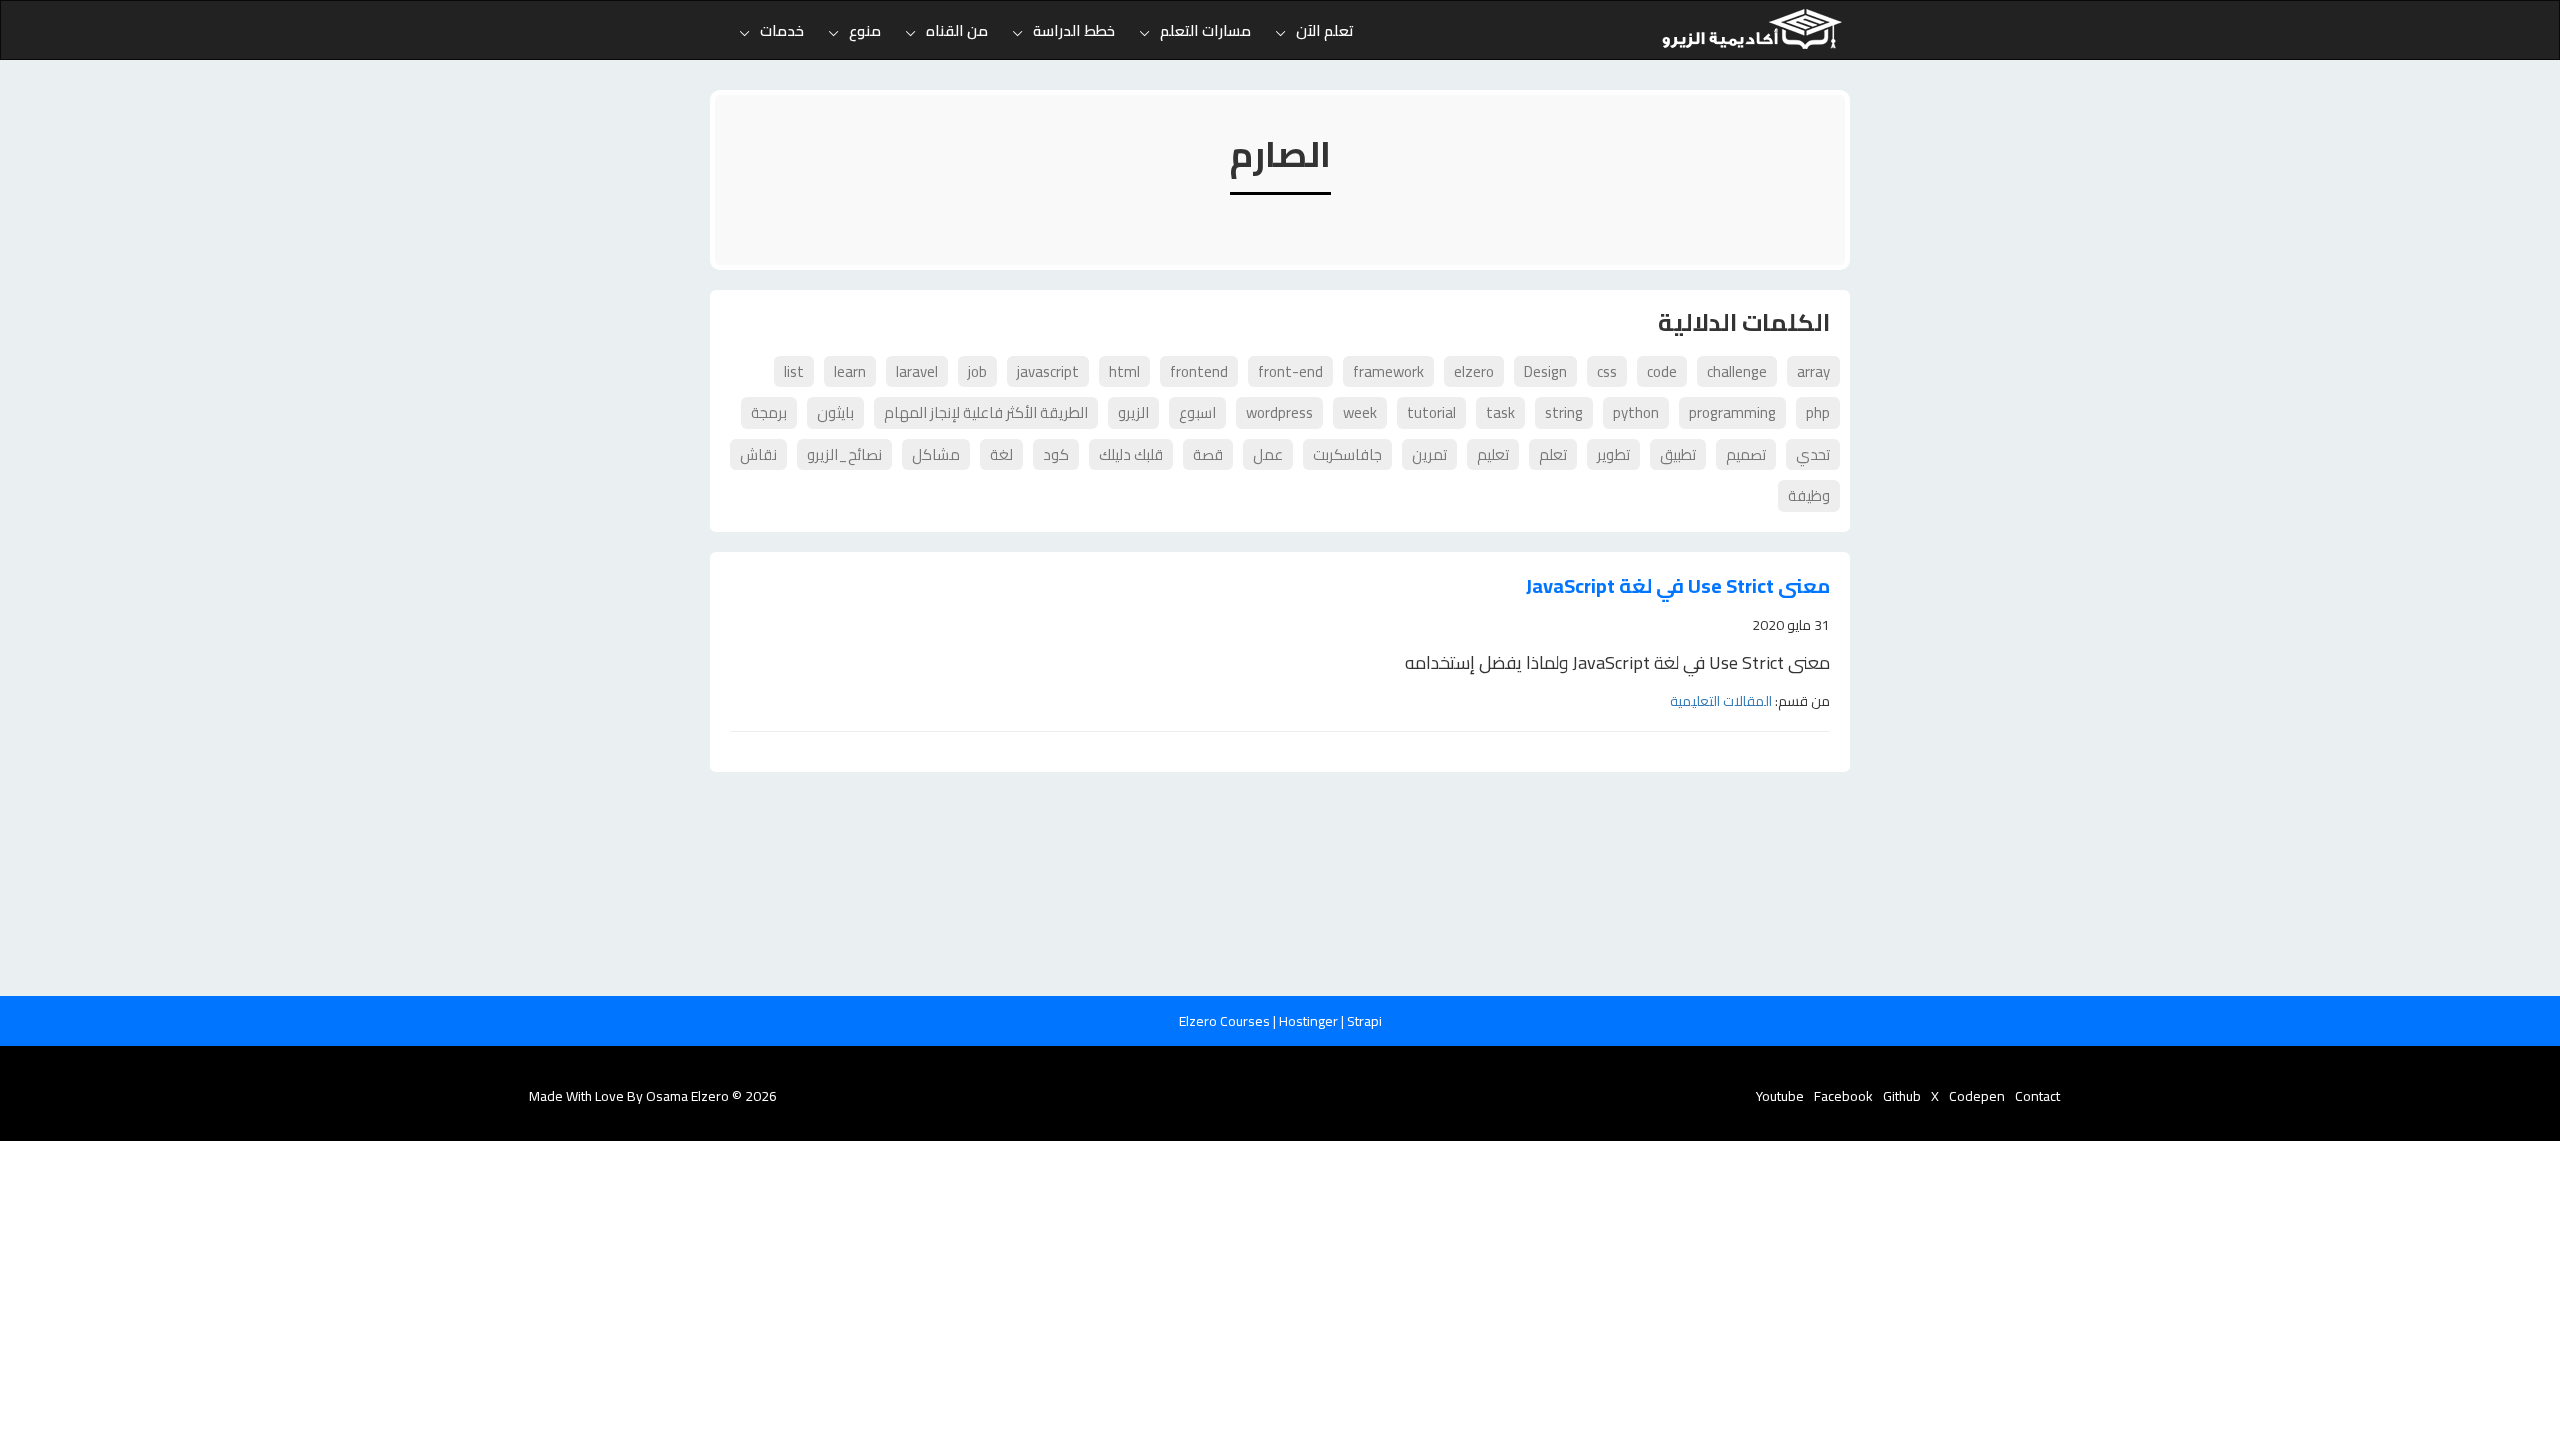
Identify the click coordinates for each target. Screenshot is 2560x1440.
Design (1545, 371)
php (1818, 412)
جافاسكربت (1347, 454)
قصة (1208, 454)
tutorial (1431, 412)
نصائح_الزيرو (844, 454)
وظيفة (1809, 495)
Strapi (1364, 1021)
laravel (917, 371)
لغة (1001, 454)
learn (850, 371)
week (1360, 412)
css (1607, 371)
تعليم (1493, 454)
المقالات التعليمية (1721, 701)
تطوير (1613, 454)
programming (1732, 412)
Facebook (1843, 1096)
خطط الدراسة (1074, 30)
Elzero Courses (1226, 1021)
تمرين (1429, 454)
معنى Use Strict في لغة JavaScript (1678, 586)
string (1564, 412)
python (1636, 412)
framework (1388, 371)
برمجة (769, 412)
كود (1056, 454)
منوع (865, 30)
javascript (1048, 371)
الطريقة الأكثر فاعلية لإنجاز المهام (986, 412)
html (1124, 371)
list (794, 371)
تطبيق (1678, 454)
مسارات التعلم (1205, 30)
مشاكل (936, 454)
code (1662, 371)
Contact (2037, 1096)
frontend (1199, 371)
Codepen (1977, 1096)
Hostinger (1310, 1021)
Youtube (1780, 1096)
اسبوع (1197, 412)
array (1813, 371)
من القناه (957, 30)
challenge (1737, 371)
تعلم (1553, 454)
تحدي (1813, 454)
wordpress (1279, 412)
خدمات (782, 30)
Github (1902, 1096)
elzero (1474, 371)
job (977, 371)
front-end (1290, 371)
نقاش (758, 454)
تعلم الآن (1325, 30)
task (1500, 412)
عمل (1268, 454)
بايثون (835, 412)
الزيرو (1133, 412)
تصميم (1746, 454)
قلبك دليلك (1131, 454)
